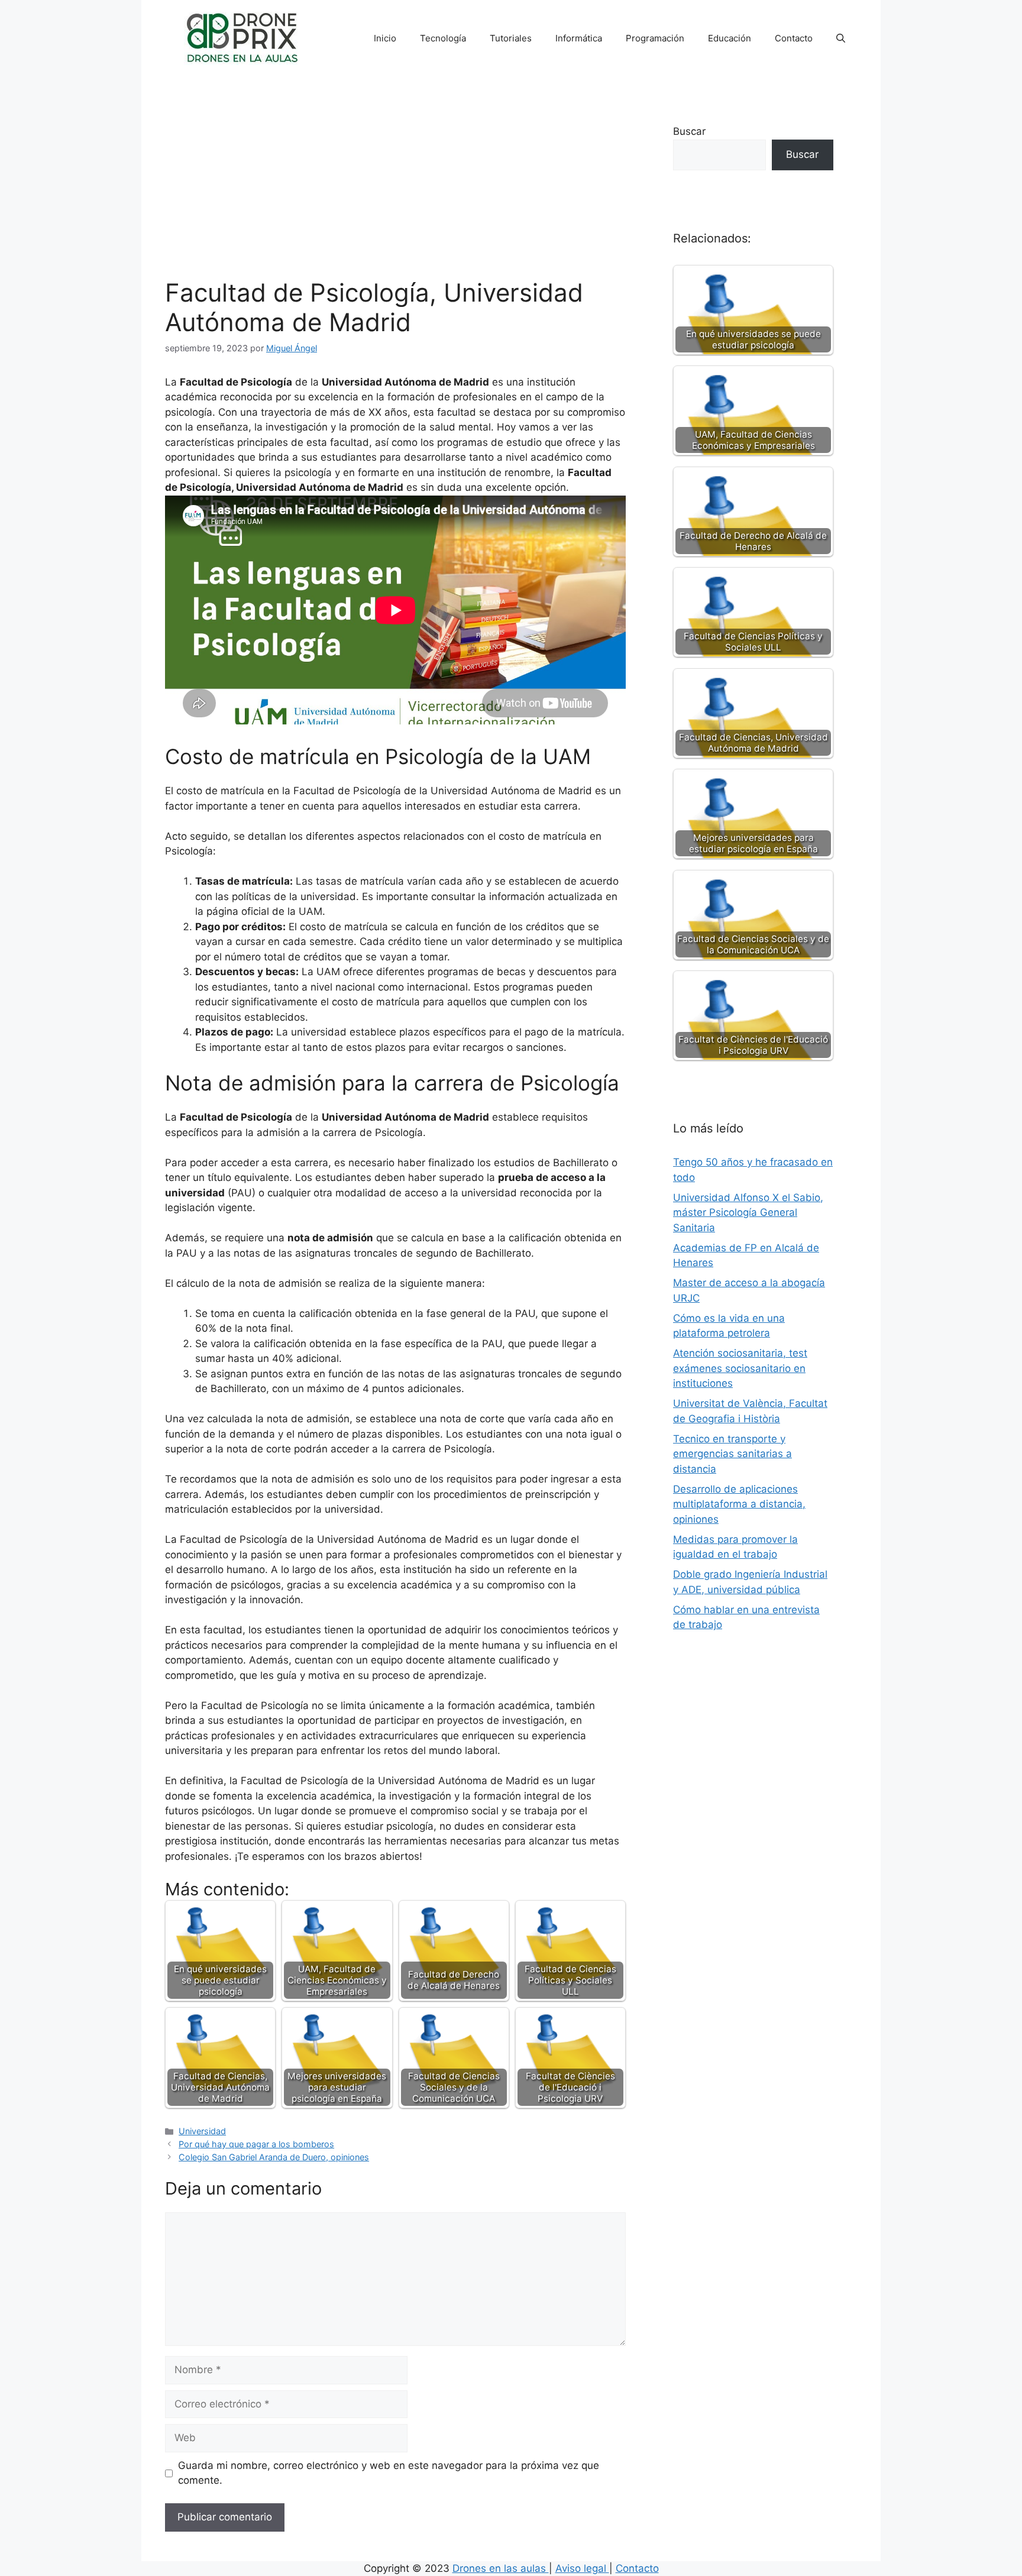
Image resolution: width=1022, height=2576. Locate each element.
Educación (730, 38)
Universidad (202, 2131)
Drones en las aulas (501, 2568)
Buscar (689, 131)
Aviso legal (582, 2568)
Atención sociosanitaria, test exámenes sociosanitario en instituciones (740, 1368)
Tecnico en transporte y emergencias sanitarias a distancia (732, 1454)
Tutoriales (511, 38)
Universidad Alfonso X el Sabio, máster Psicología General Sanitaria (748, 1213)
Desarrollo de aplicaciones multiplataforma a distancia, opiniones (739, 1504)
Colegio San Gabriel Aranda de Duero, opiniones (274, 2157)
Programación (655, 38)
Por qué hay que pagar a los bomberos (256, 2144)
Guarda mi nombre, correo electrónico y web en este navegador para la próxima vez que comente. (389, 2473)
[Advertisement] (395, 189)
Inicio (385, 38)
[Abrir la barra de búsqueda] (841, 38)
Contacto (794, 38)
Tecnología (443, 38)
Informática (579, 38)
